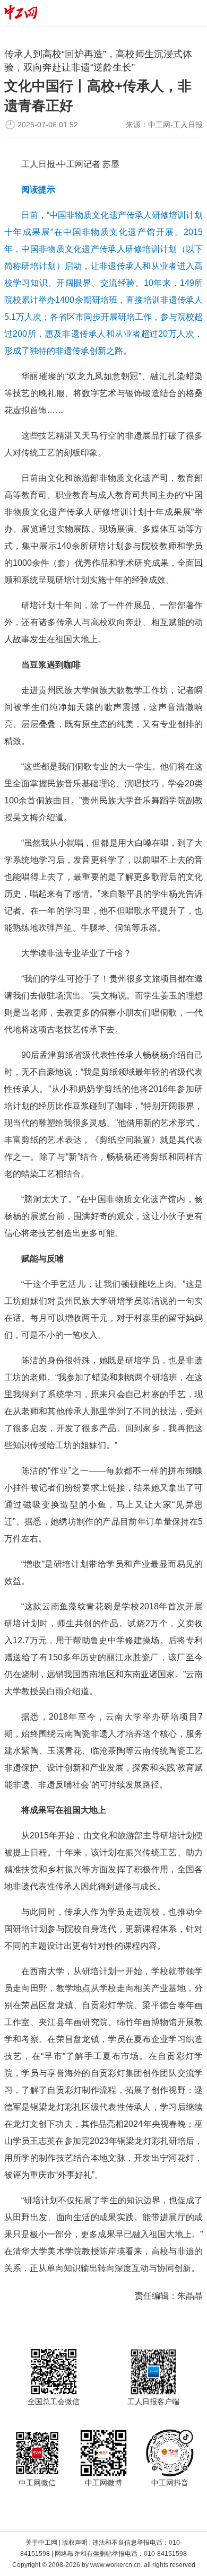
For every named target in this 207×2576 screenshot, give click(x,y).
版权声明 (75, 2543)
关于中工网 (41, 2543)
